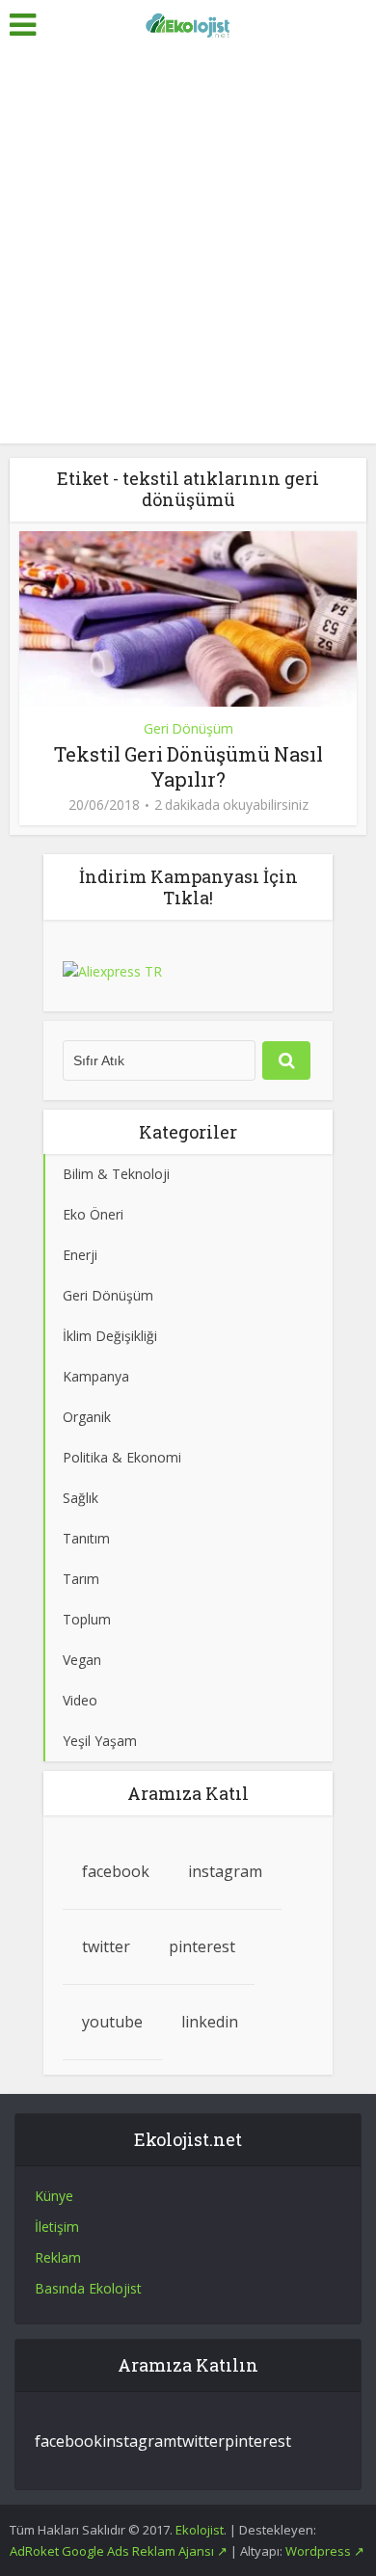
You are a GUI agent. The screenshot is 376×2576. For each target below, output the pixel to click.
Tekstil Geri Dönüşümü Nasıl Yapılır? (188, 766)
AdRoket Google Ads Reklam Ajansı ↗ (120, 2551)
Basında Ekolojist (88, 2288)
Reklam (58, 2257)
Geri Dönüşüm (188, 728)
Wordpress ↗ (325, 2551)
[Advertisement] (188, 246)
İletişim (57, 2227)
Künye (54, 2196)
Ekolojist (200, 2530)
